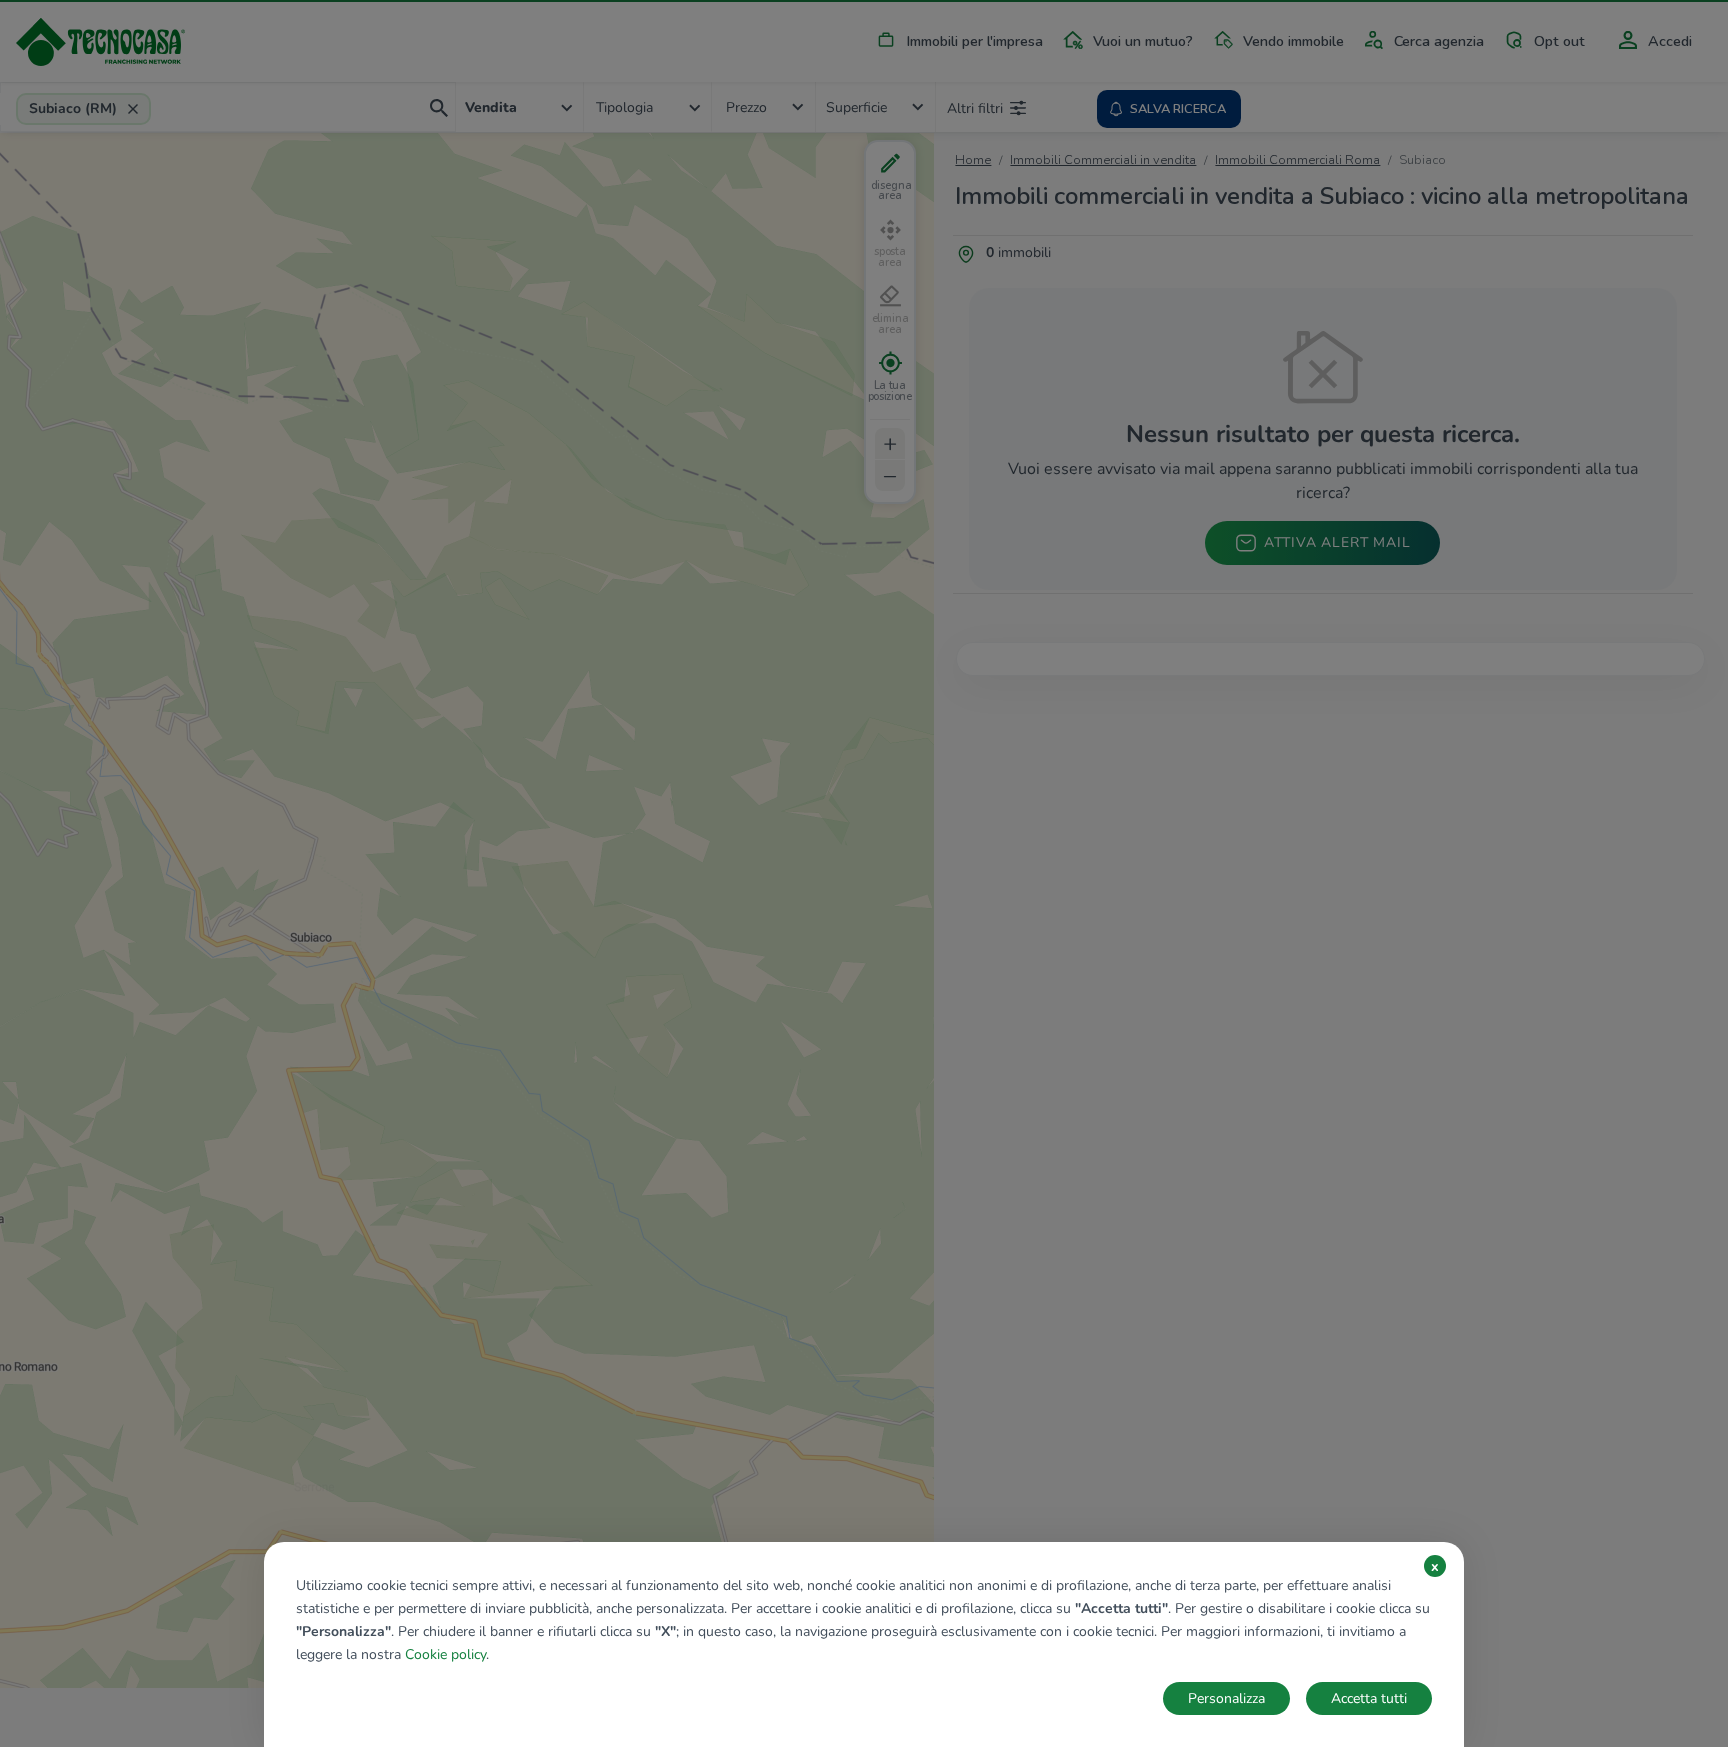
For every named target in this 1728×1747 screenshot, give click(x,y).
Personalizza (1226, 1698)
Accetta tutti (1369, 1698)
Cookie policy (445, 1654)
